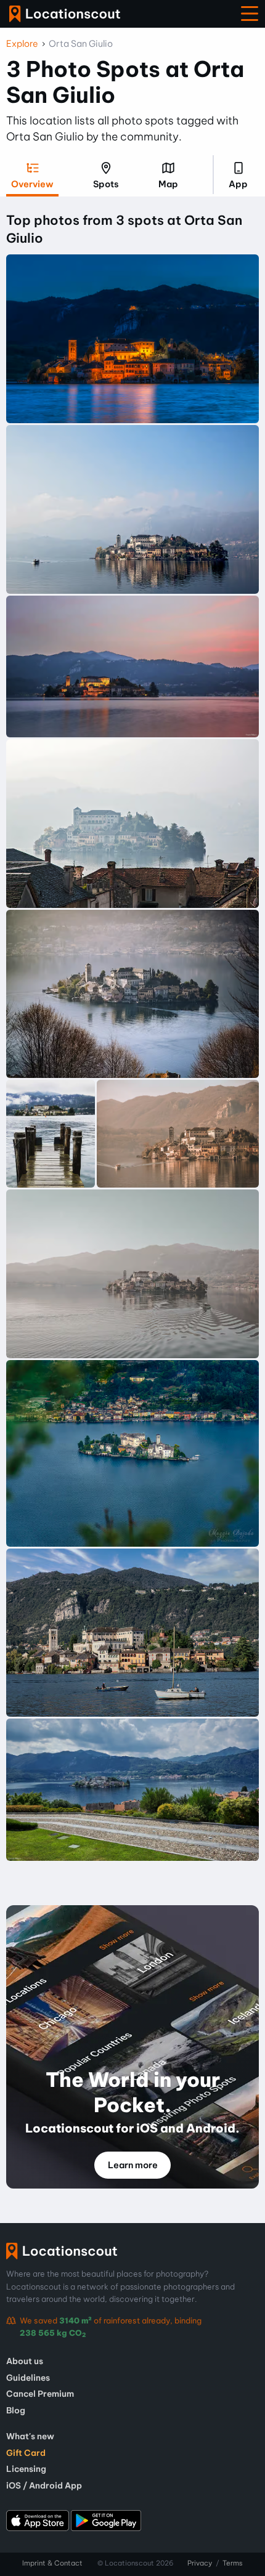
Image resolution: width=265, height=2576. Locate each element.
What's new (30, 2436)
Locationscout (65, 14)
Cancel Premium (40, 2394)
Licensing (26, 2469)
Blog (16, 2410)
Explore (22, 44)
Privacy (200, 2563)
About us (25, 2361)
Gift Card (26, 2453)
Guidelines (28, 2378)
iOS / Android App (44, 2485)
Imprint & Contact (52, 2563)
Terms (233, 2563)
